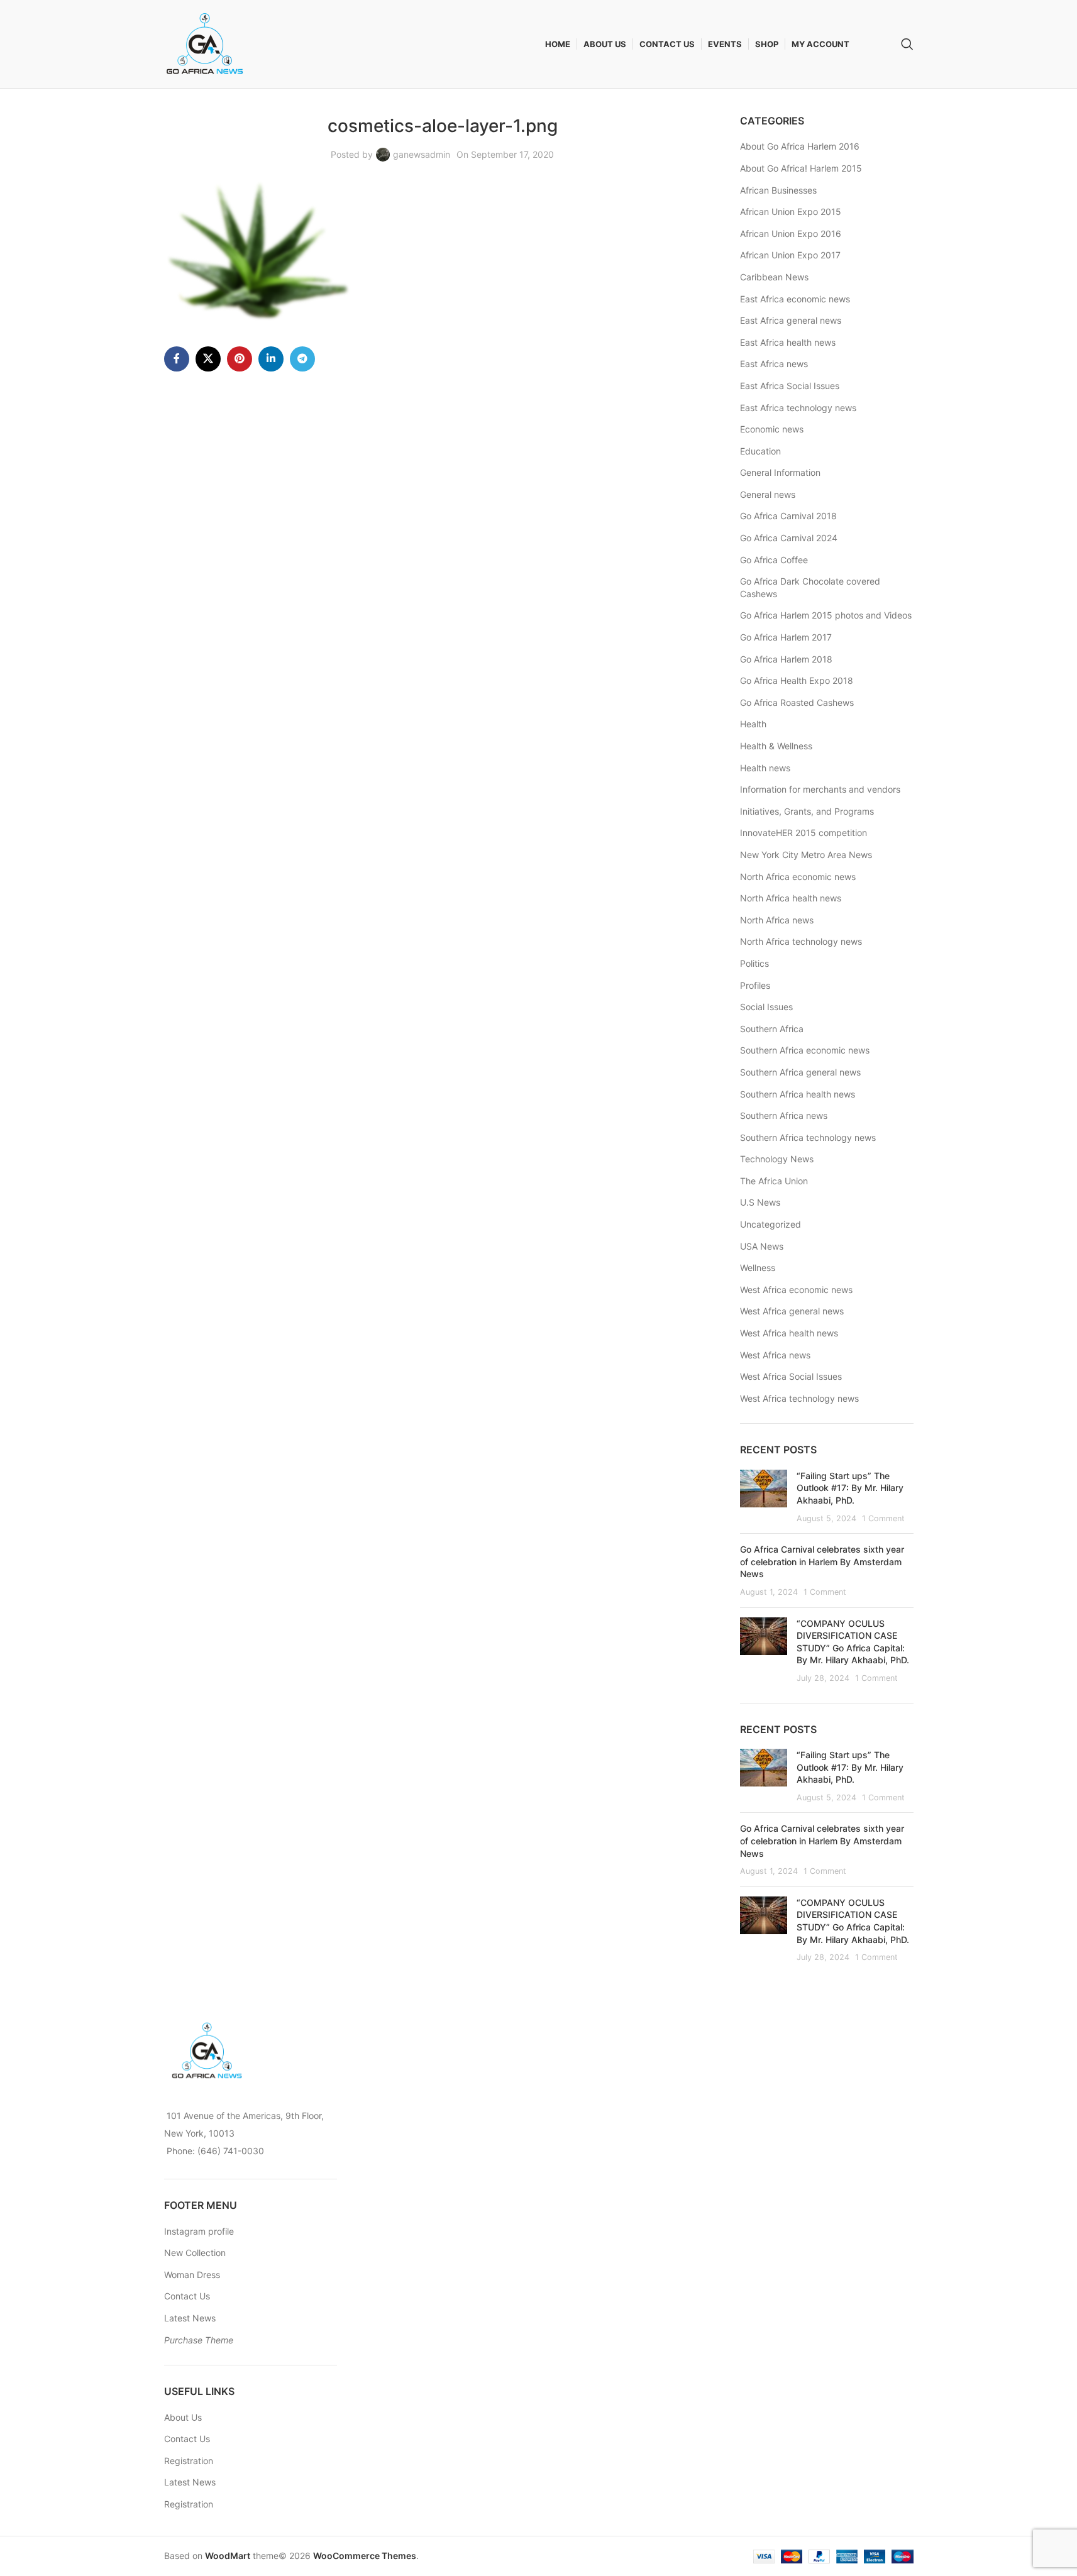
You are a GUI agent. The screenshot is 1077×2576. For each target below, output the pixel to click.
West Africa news (775, 1355)
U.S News (760, 1202)
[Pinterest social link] (240, 359)
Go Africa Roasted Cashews (797, 702)
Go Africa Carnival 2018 (788, 516)
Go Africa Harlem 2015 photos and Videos (826, 615)
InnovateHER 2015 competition (804, 833)
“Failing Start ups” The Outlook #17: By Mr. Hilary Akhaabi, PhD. (850, 1488)
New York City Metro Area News (806, 855)
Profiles (755, 985)
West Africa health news (789, 1333)
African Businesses (778, 190)
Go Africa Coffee (774, 560)
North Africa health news (791, 898)
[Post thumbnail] (764, 1497)
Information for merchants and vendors (820, 789)
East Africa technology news (798, 408)
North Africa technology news (801, 941)
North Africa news (777, 920)
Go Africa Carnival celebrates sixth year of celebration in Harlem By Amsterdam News (822, 1561)
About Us (183, 2417)
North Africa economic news (798, 877)
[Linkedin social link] (271, 359)
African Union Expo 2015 (791, 212)
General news (768, 494)
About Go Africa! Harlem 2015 (801, 168)
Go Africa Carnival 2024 (789, 538)
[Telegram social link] (302, 359)
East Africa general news (791, 320)
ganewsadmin (422, 154)
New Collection (195, 2253)
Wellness (758, 1268)
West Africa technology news (799, 1398)
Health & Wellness (776, 746)
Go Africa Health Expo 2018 (797, 680)
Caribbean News (774, 277)
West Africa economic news (796, 1290)
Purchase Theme (199, 2340)
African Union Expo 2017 (790, 255)
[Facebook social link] (177, 359)
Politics (754, 963)
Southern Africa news (784, 1115)
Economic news (772, 429)
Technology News (777, 1159)
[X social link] (208, 359)
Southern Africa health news (798, 1094)
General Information (780, 472)
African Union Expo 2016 (791, 234)
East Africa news (774, 364)
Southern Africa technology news (808, 1137)
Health (753, 724)
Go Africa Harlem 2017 (786, 637)
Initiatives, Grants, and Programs (807, 811)
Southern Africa (772, 1029)
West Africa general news (792, 1311)
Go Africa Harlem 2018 (786, 659)
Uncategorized (770, 1224)
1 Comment (883, 1518)
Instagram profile (199, 2231)
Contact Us (187, 2296)
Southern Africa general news (800, 1072)
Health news (765, 768)
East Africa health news (788, 342)
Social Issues (766, 1007)
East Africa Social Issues (790, 386)
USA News (762, 1246)
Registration (189, 2461)
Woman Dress (192, 2275)
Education (760, 451)
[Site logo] (205, 43)
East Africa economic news (795, 299)
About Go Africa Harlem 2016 (800, 146)
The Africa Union (774, 1181)
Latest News (190, 2318)
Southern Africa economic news (805, 1050)
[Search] (907, 44)
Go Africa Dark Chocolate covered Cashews (810, 587)
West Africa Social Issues (791, 1376)
